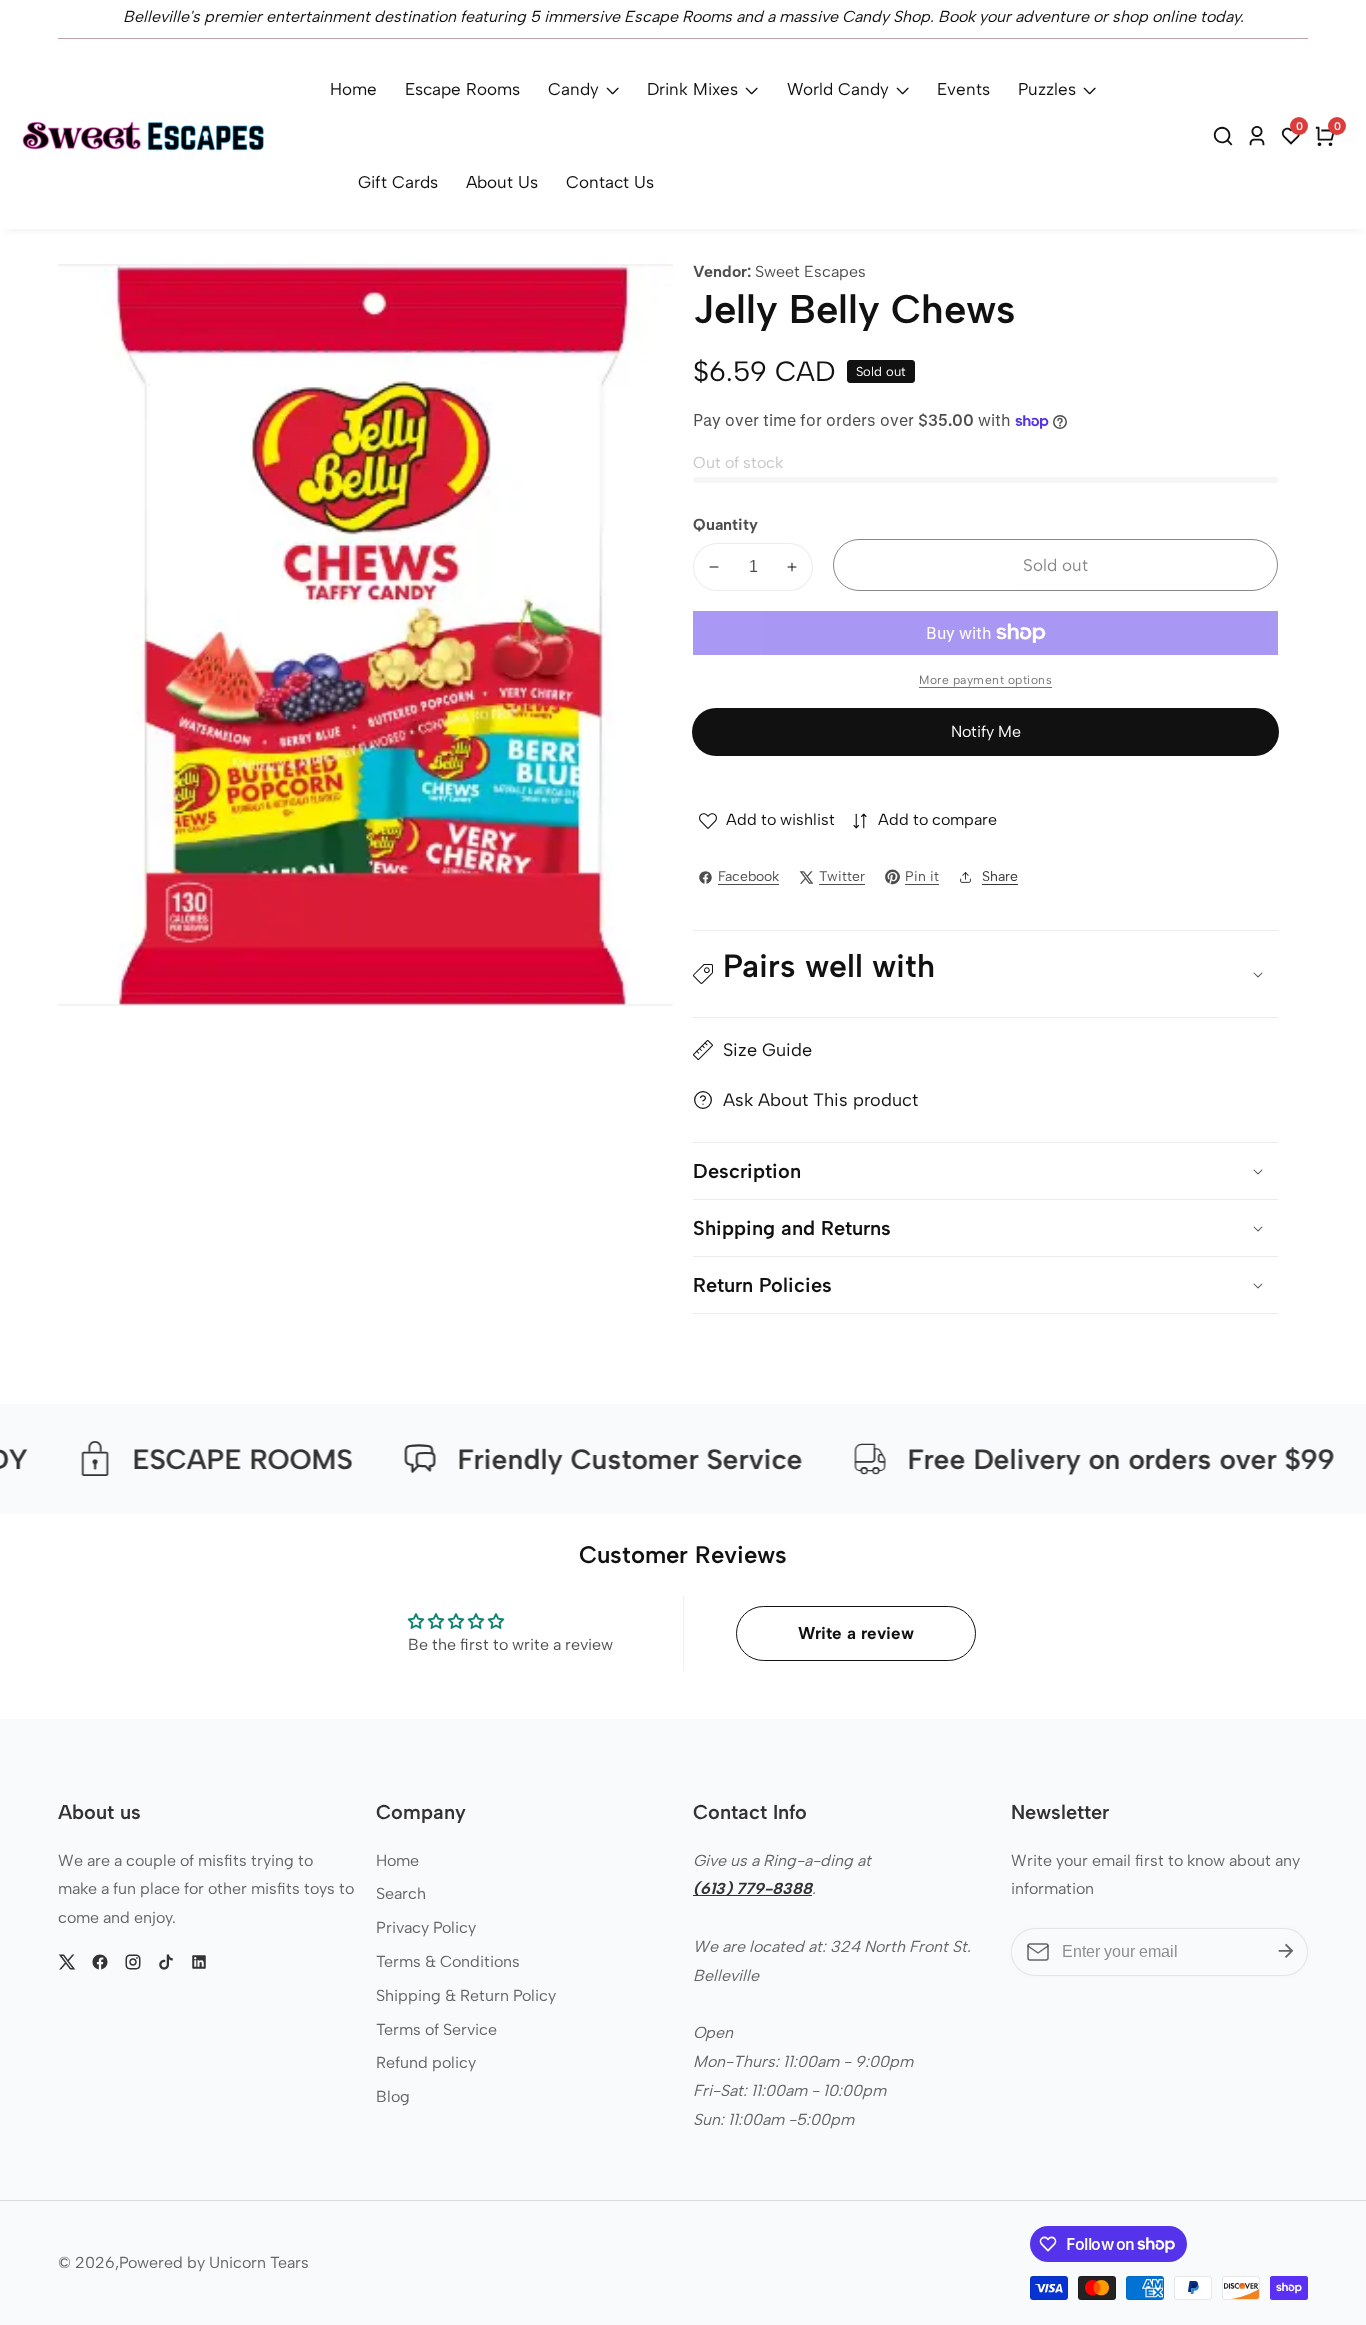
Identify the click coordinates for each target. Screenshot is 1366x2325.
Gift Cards (398, 182)
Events (963, 89)
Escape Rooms (462, 89)
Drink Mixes (692, 89)
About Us (502, 182)
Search (401, 1893)
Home (353, 89)
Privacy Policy (426, 1927)
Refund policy (426, 2062)
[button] (985, 974)
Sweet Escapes (810, 272)
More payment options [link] (985, 680)
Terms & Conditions (448, 1961)
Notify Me (986, 731)
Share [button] (1000, 876)
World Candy (838, 89)
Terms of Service (436, 2029)
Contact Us (610, 182)
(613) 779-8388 (752, 1888)
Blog (393, 2096)
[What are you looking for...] (1226, 136)
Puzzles (1047, 89)
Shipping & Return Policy (466, 1995)
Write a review (856, 1633)
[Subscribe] (1286, 1952)
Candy (573, 89)
